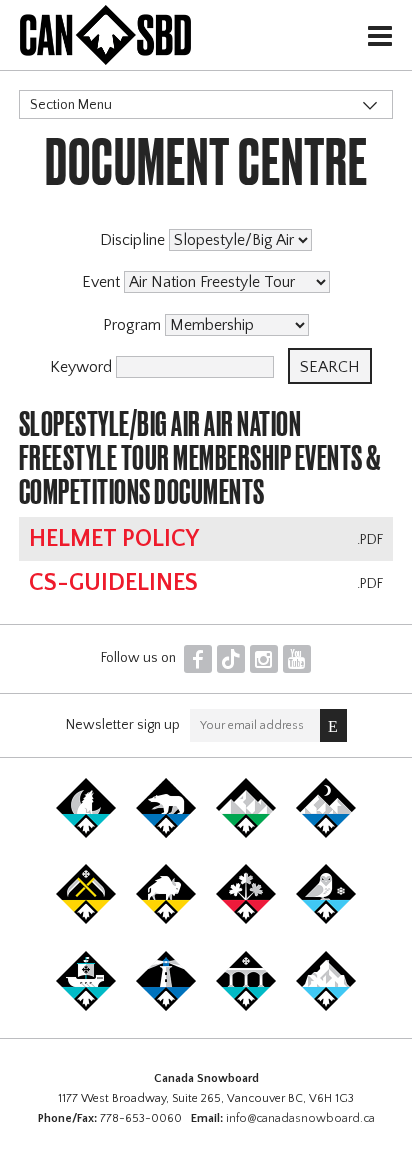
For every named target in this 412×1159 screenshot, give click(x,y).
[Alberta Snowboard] (326, 834)
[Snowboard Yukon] (86, 834)
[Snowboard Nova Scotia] (166, 1007)
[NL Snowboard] (326, 1007)
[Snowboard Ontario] (246, 920)
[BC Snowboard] (246, 834)
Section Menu (71, 105)
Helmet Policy (114, 539)
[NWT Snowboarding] (166, 834)
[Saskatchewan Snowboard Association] (86, 920)
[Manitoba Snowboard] (166, 920)
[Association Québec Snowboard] (326, 920)
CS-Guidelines (113, 583)
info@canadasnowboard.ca (300, 1118)
